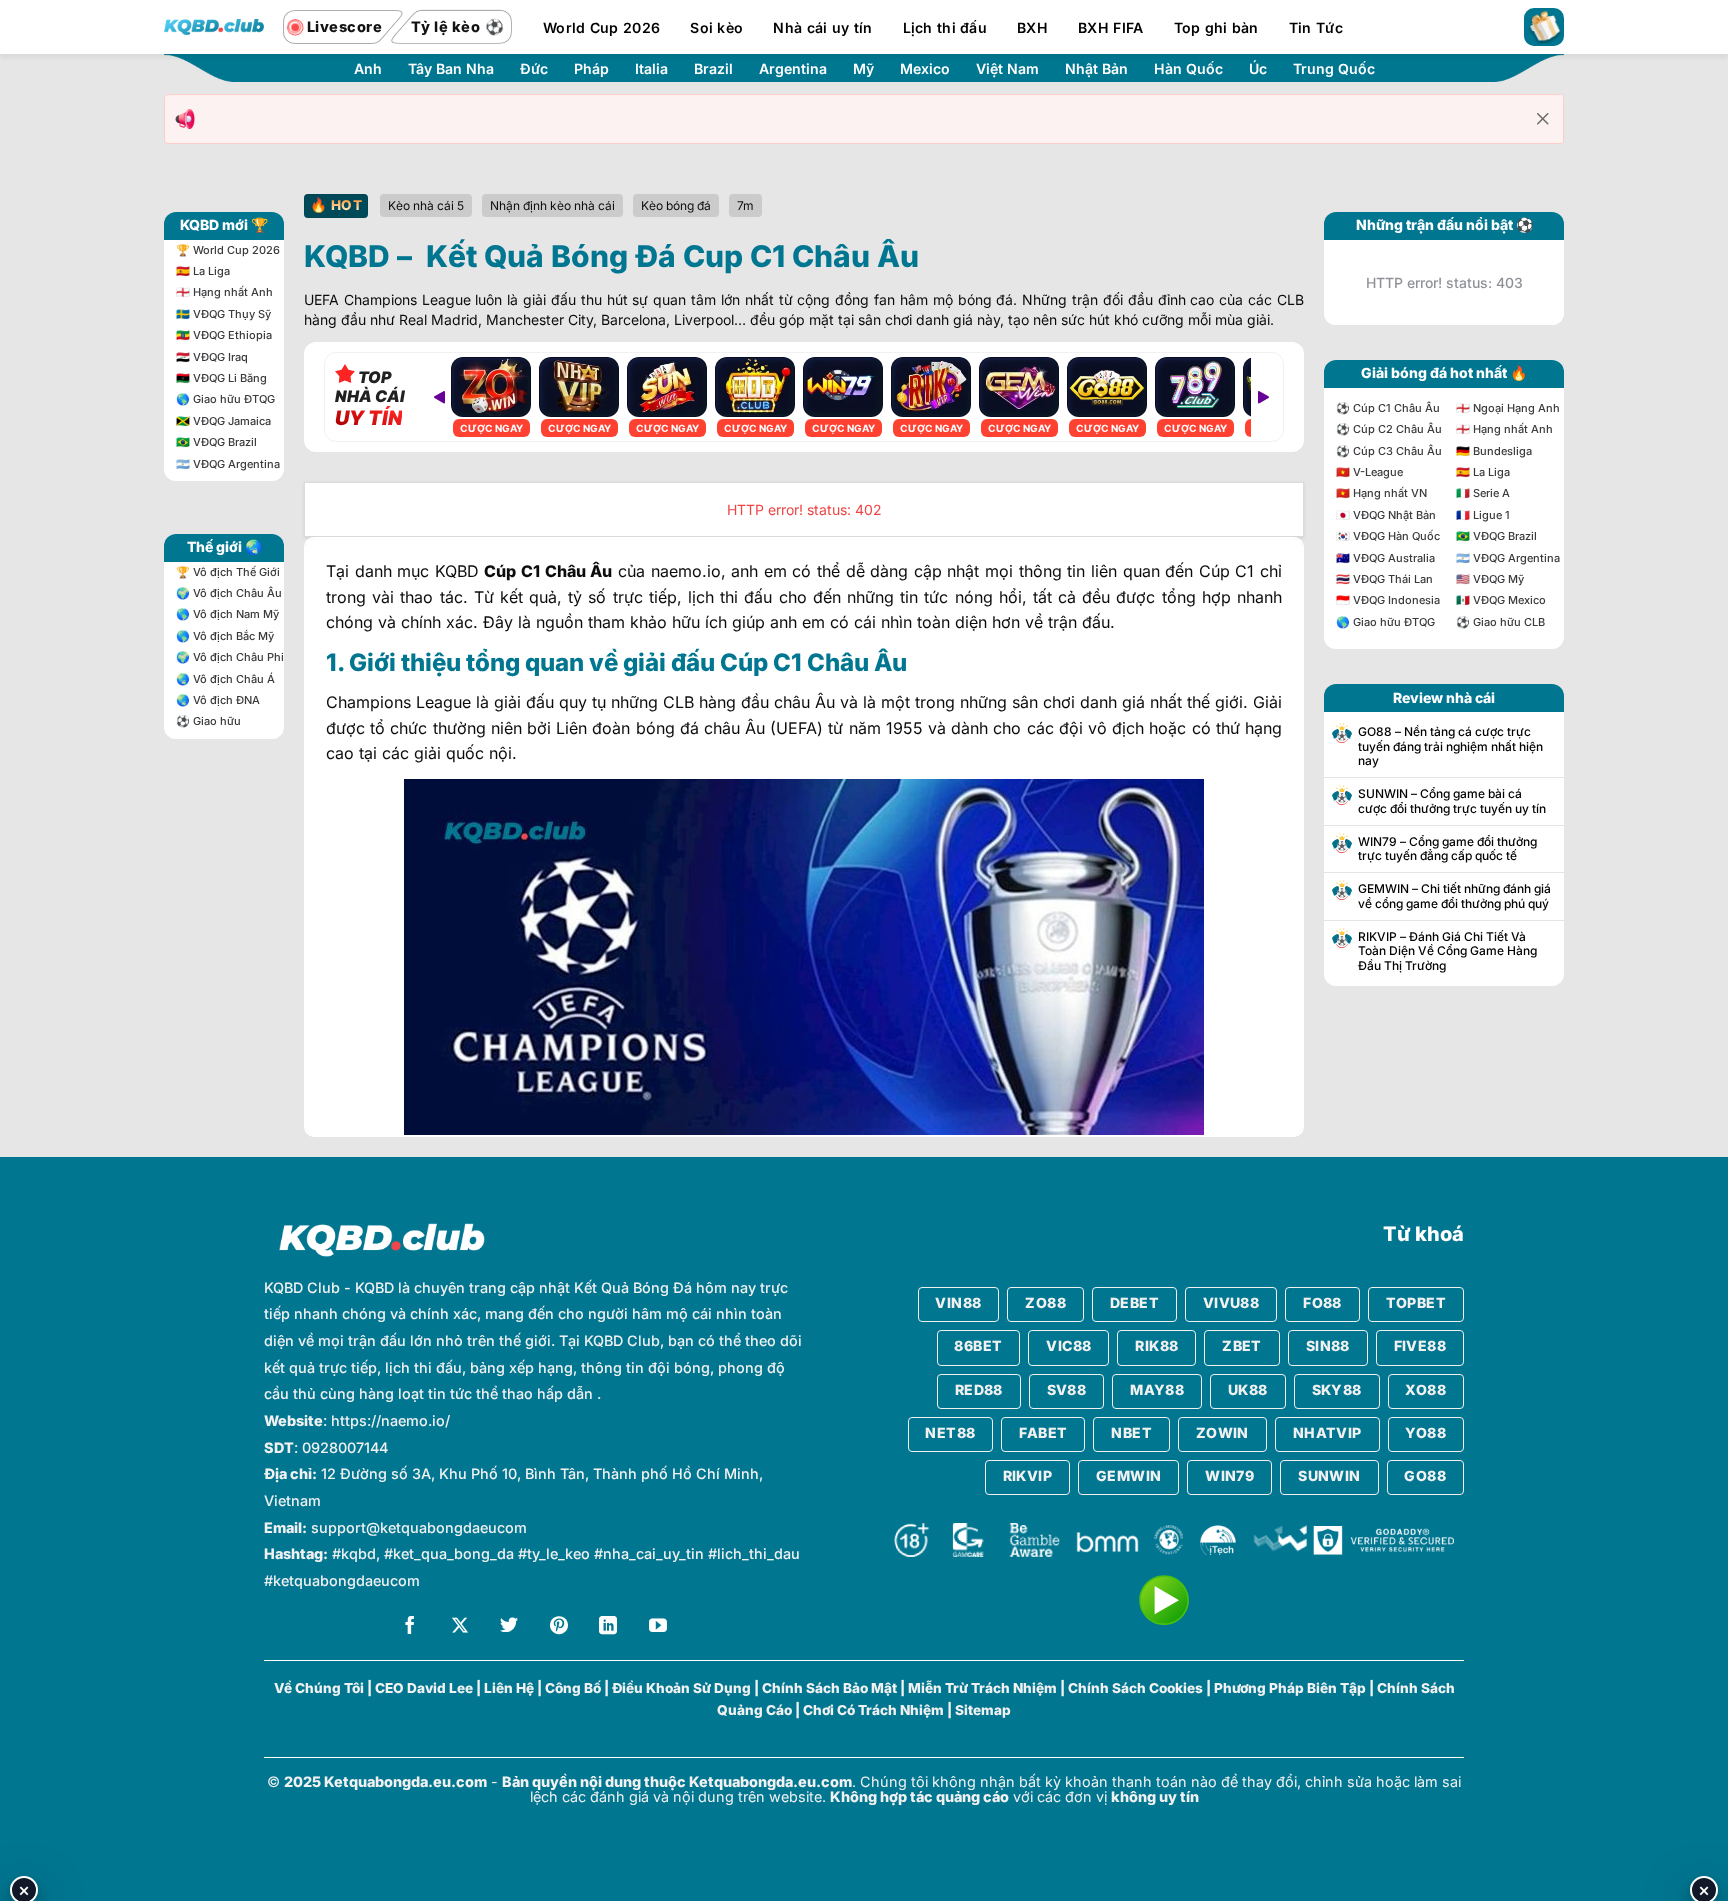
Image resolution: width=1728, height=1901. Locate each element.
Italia (651, 69)
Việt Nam (1007, 69)
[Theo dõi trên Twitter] (509, 1627)
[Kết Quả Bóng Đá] (214, 27)
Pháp (591, 69)
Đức (534, 69)
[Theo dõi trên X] (460, 1627)
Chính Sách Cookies (1135, 1688)
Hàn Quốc (1188, 69)
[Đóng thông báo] (1543, 119)
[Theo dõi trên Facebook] (410, 1627)
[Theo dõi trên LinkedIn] (608, 1627)
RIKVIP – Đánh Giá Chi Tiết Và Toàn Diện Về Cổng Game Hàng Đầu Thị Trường (1447, 951)
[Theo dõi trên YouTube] (658, 1627)
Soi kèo (716, 27)
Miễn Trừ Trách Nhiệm (982, 1688)
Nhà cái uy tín (822, 27)
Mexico (925, 69)
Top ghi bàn (1216, 27)
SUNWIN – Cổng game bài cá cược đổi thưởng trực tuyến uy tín (1452, 801)
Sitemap (983, 1710)
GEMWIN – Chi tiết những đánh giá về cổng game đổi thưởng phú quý (1454, 896)
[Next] (1263, 397)
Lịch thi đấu (945, 27)
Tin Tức (1316, 27)
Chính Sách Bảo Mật (829, 1688)
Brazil (713, 69)
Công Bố (573, 1688)
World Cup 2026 (601, 27)
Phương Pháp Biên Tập (1290, 1688)
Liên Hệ (509, 1688)
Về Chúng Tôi (319, 1688)
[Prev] (439, 397)
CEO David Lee (424, 1688)
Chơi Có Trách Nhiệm (873, 1710)
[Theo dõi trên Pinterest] (559, 1627)
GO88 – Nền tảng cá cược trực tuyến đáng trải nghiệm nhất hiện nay (1450, 746)
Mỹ (863, 69)
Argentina (793, 69)
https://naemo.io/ (390, 1420)
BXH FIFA (1110, 27)
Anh (368, 69)
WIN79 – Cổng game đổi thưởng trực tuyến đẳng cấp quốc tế (1447, 849)
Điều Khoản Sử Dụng (681, 1688)
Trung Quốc (1334, 69)
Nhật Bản (1096, 69)
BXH (1032, 27)
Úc (1258, 69)
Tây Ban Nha (451, 69)
